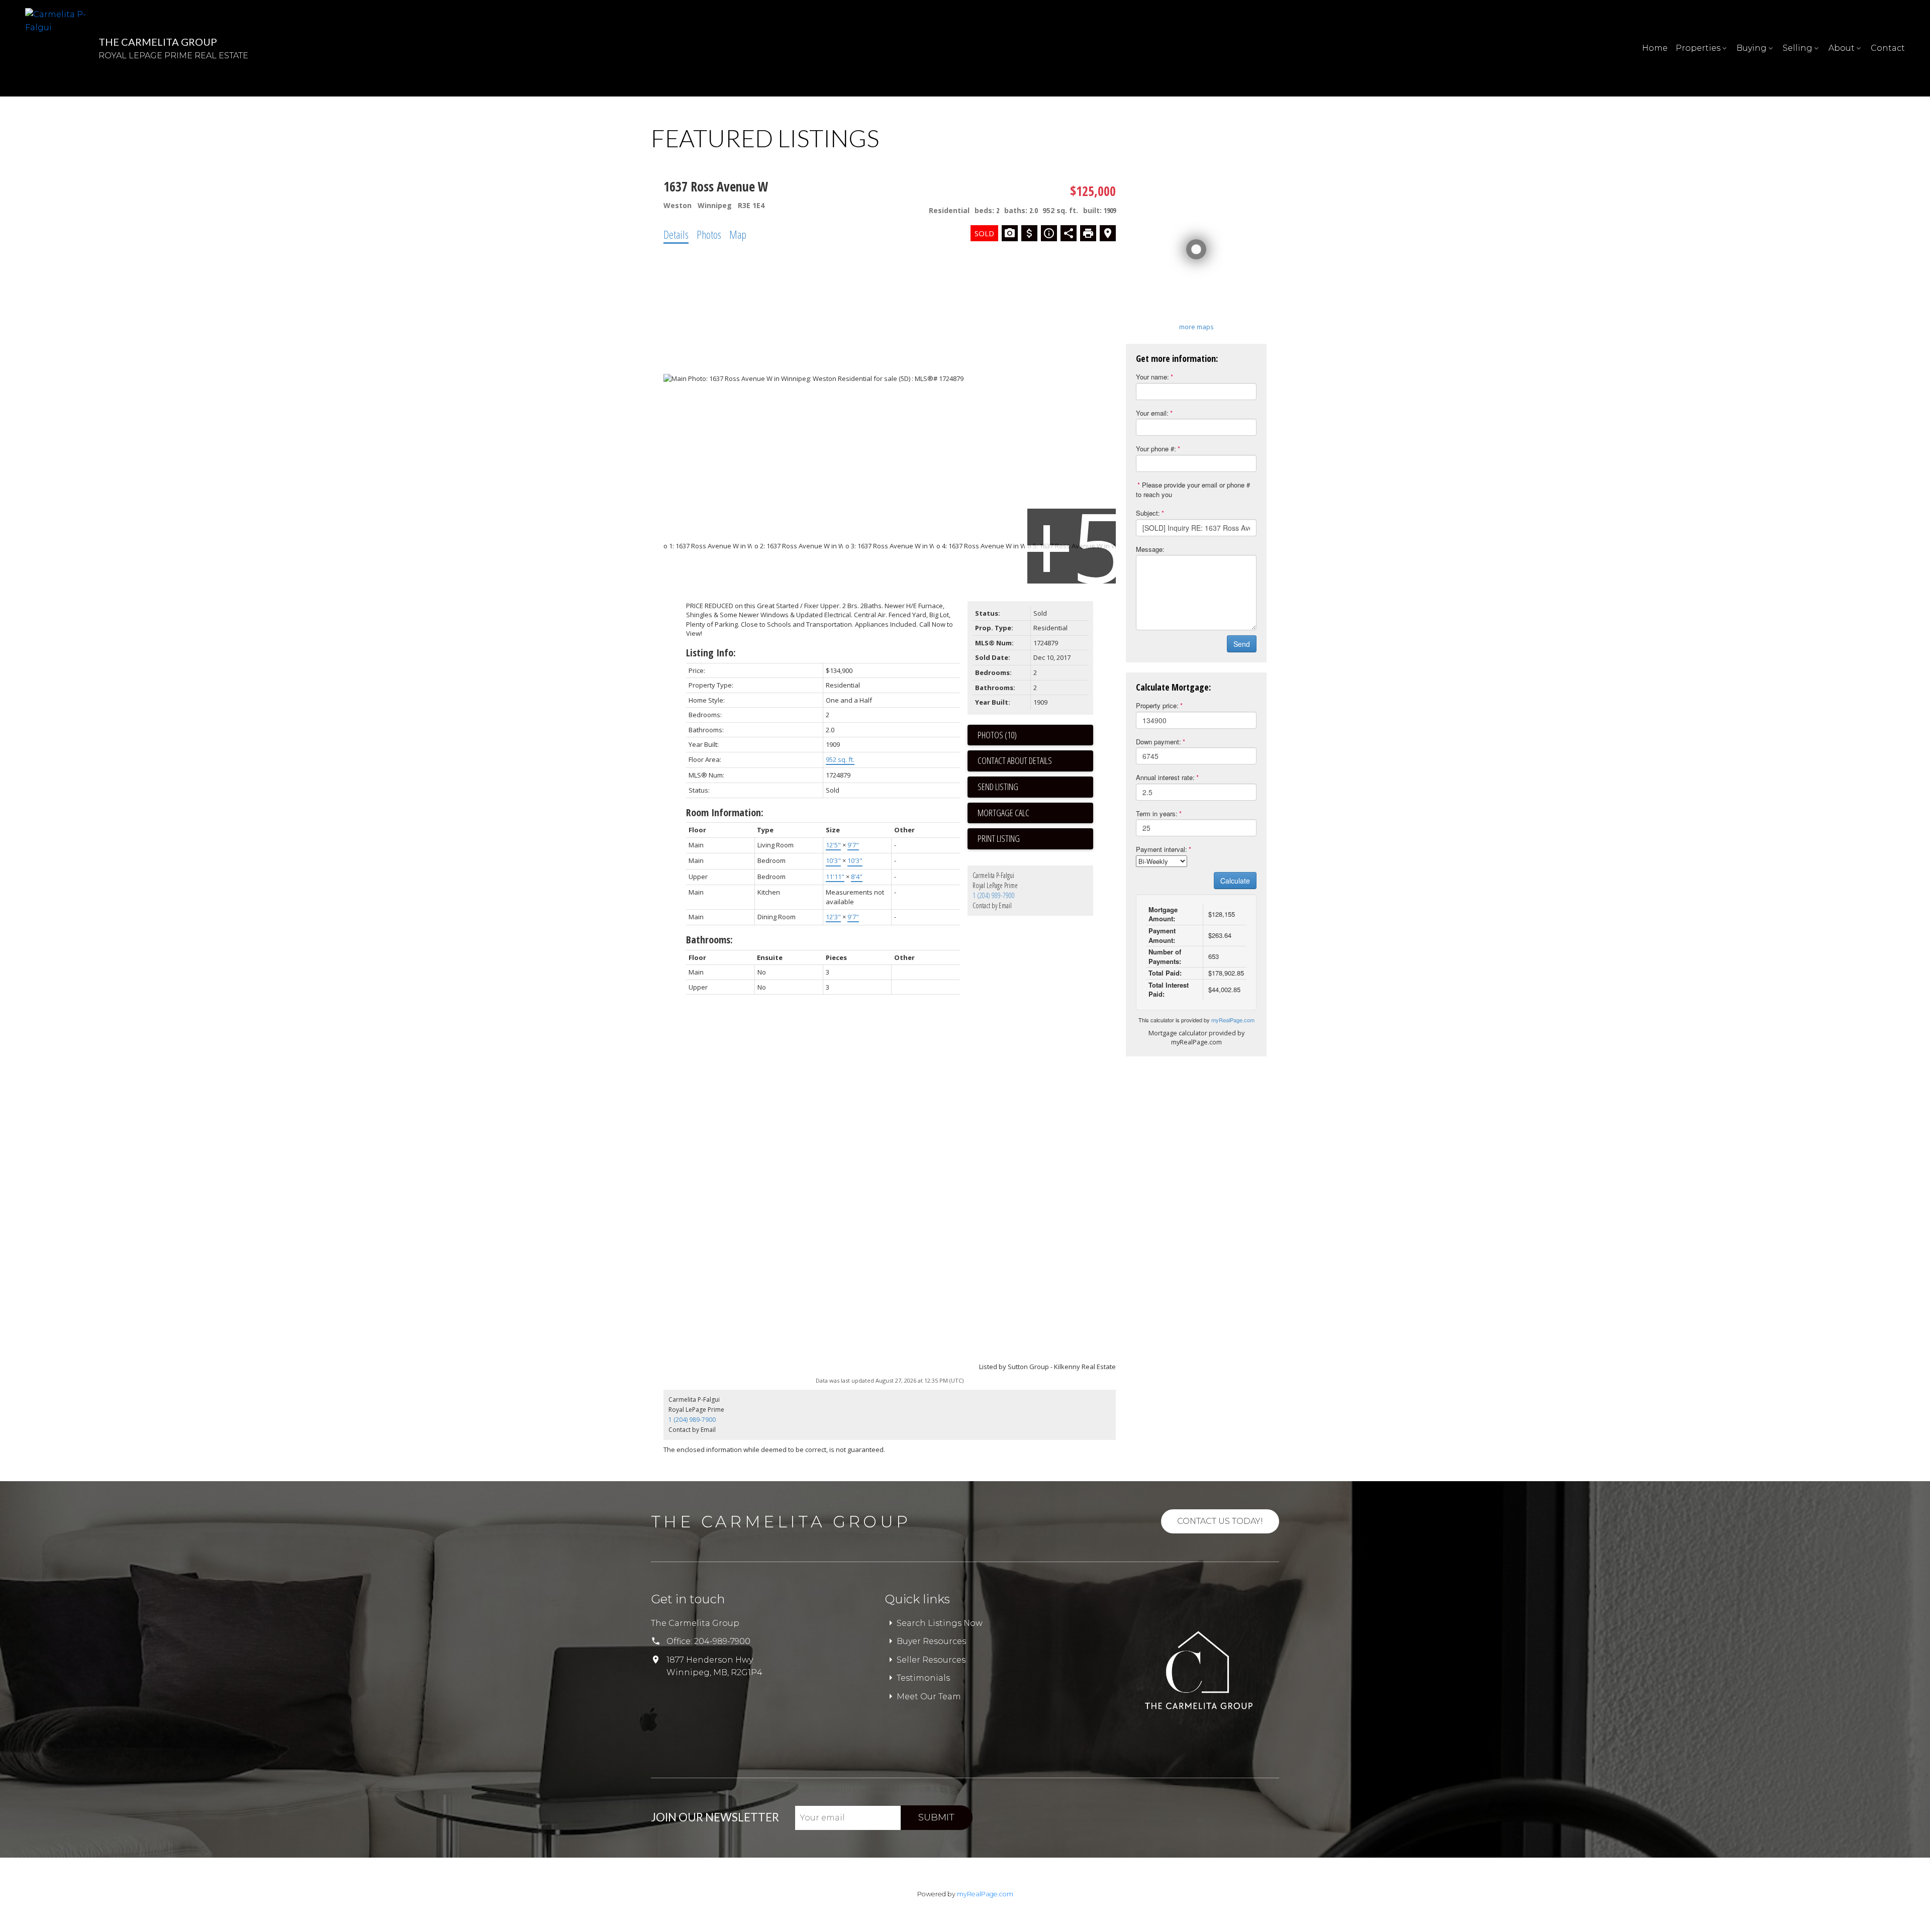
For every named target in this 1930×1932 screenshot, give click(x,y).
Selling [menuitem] (1798, 48)
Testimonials (923, 1678)
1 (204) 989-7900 (994, 895)
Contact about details (1015, 760)
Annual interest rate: (1165, 777)
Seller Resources (931, 1660)
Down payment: (1159, 742)
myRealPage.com (1233, 1020)
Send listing (998, 787)
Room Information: (725, 812)
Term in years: (1157, 813)
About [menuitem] (1842, 48)
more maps (1196, 327)
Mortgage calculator (1035, 813)
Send (1242, 644)
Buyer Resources (931, 1641)
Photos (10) (997, 735)
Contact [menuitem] (1888, 48)
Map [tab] (738, 234)
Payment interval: (1162, 849)
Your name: (1152, 377)
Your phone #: (1156, 449)
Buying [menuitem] (1752, 48)
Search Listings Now (940, 1623)
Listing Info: (711, 653)
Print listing (999, 838)
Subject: (1148, 513)
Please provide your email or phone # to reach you (1193, 490)
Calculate (1235, 881)
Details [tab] (676, 234)
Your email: (1152, 413)
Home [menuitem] (1655, 48)
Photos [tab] (709, 234)
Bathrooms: (709, 940)
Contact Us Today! (1220, 1521)
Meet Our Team (929, 1697)
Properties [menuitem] (1698, 48)
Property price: (1157, 705)
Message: (1150, 549)
